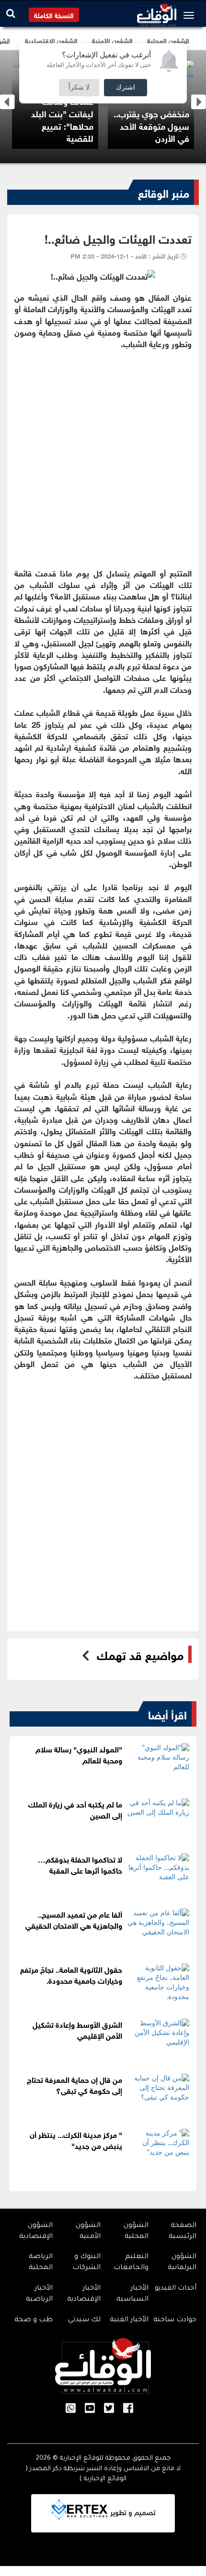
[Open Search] (11, 13)
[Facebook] (128, 2409)
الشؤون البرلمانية (182, 2263)
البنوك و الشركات (86, 2263)
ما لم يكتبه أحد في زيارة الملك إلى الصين (75, 1809)
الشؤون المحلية (136, 2231)
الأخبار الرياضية (39, 2294)
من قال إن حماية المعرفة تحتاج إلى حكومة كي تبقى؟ (74, 2084)
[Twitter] (109, 2409)
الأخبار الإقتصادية (84, 2294)
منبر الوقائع (164, 192)
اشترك (126, 88)
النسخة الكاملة (54, 15)
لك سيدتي (84, 2320)
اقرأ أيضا (167, 1714)
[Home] (157, 12)
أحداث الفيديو (176, 2289)
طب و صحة (34, 2320)
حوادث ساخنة (175, 2320)
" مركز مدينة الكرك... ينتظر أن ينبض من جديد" (76, 2139)
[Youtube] (90, 2409)
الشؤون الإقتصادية (36, 2231)
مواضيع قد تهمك (140, 1654)
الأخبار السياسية (132, 2294)
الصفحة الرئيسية (183, 2231)
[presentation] (7, 102)
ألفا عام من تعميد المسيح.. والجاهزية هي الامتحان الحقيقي (74, 1919)
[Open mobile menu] (191, 15)
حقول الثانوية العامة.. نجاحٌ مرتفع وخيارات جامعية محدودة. (71, 1974)
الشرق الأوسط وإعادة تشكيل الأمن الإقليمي (77, 2029)
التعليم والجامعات (131, 2263)
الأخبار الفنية (129, 2320)
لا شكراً (79, 88)
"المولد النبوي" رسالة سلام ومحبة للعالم (79, 1754)
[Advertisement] (103, 452)
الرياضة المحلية (41, 2263)
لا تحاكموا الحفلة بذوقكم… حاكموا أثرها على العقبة (80, 1864)
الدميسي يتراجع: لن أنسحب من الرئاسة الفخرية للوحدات (79, 125)
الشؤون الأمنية (88, 2231)
